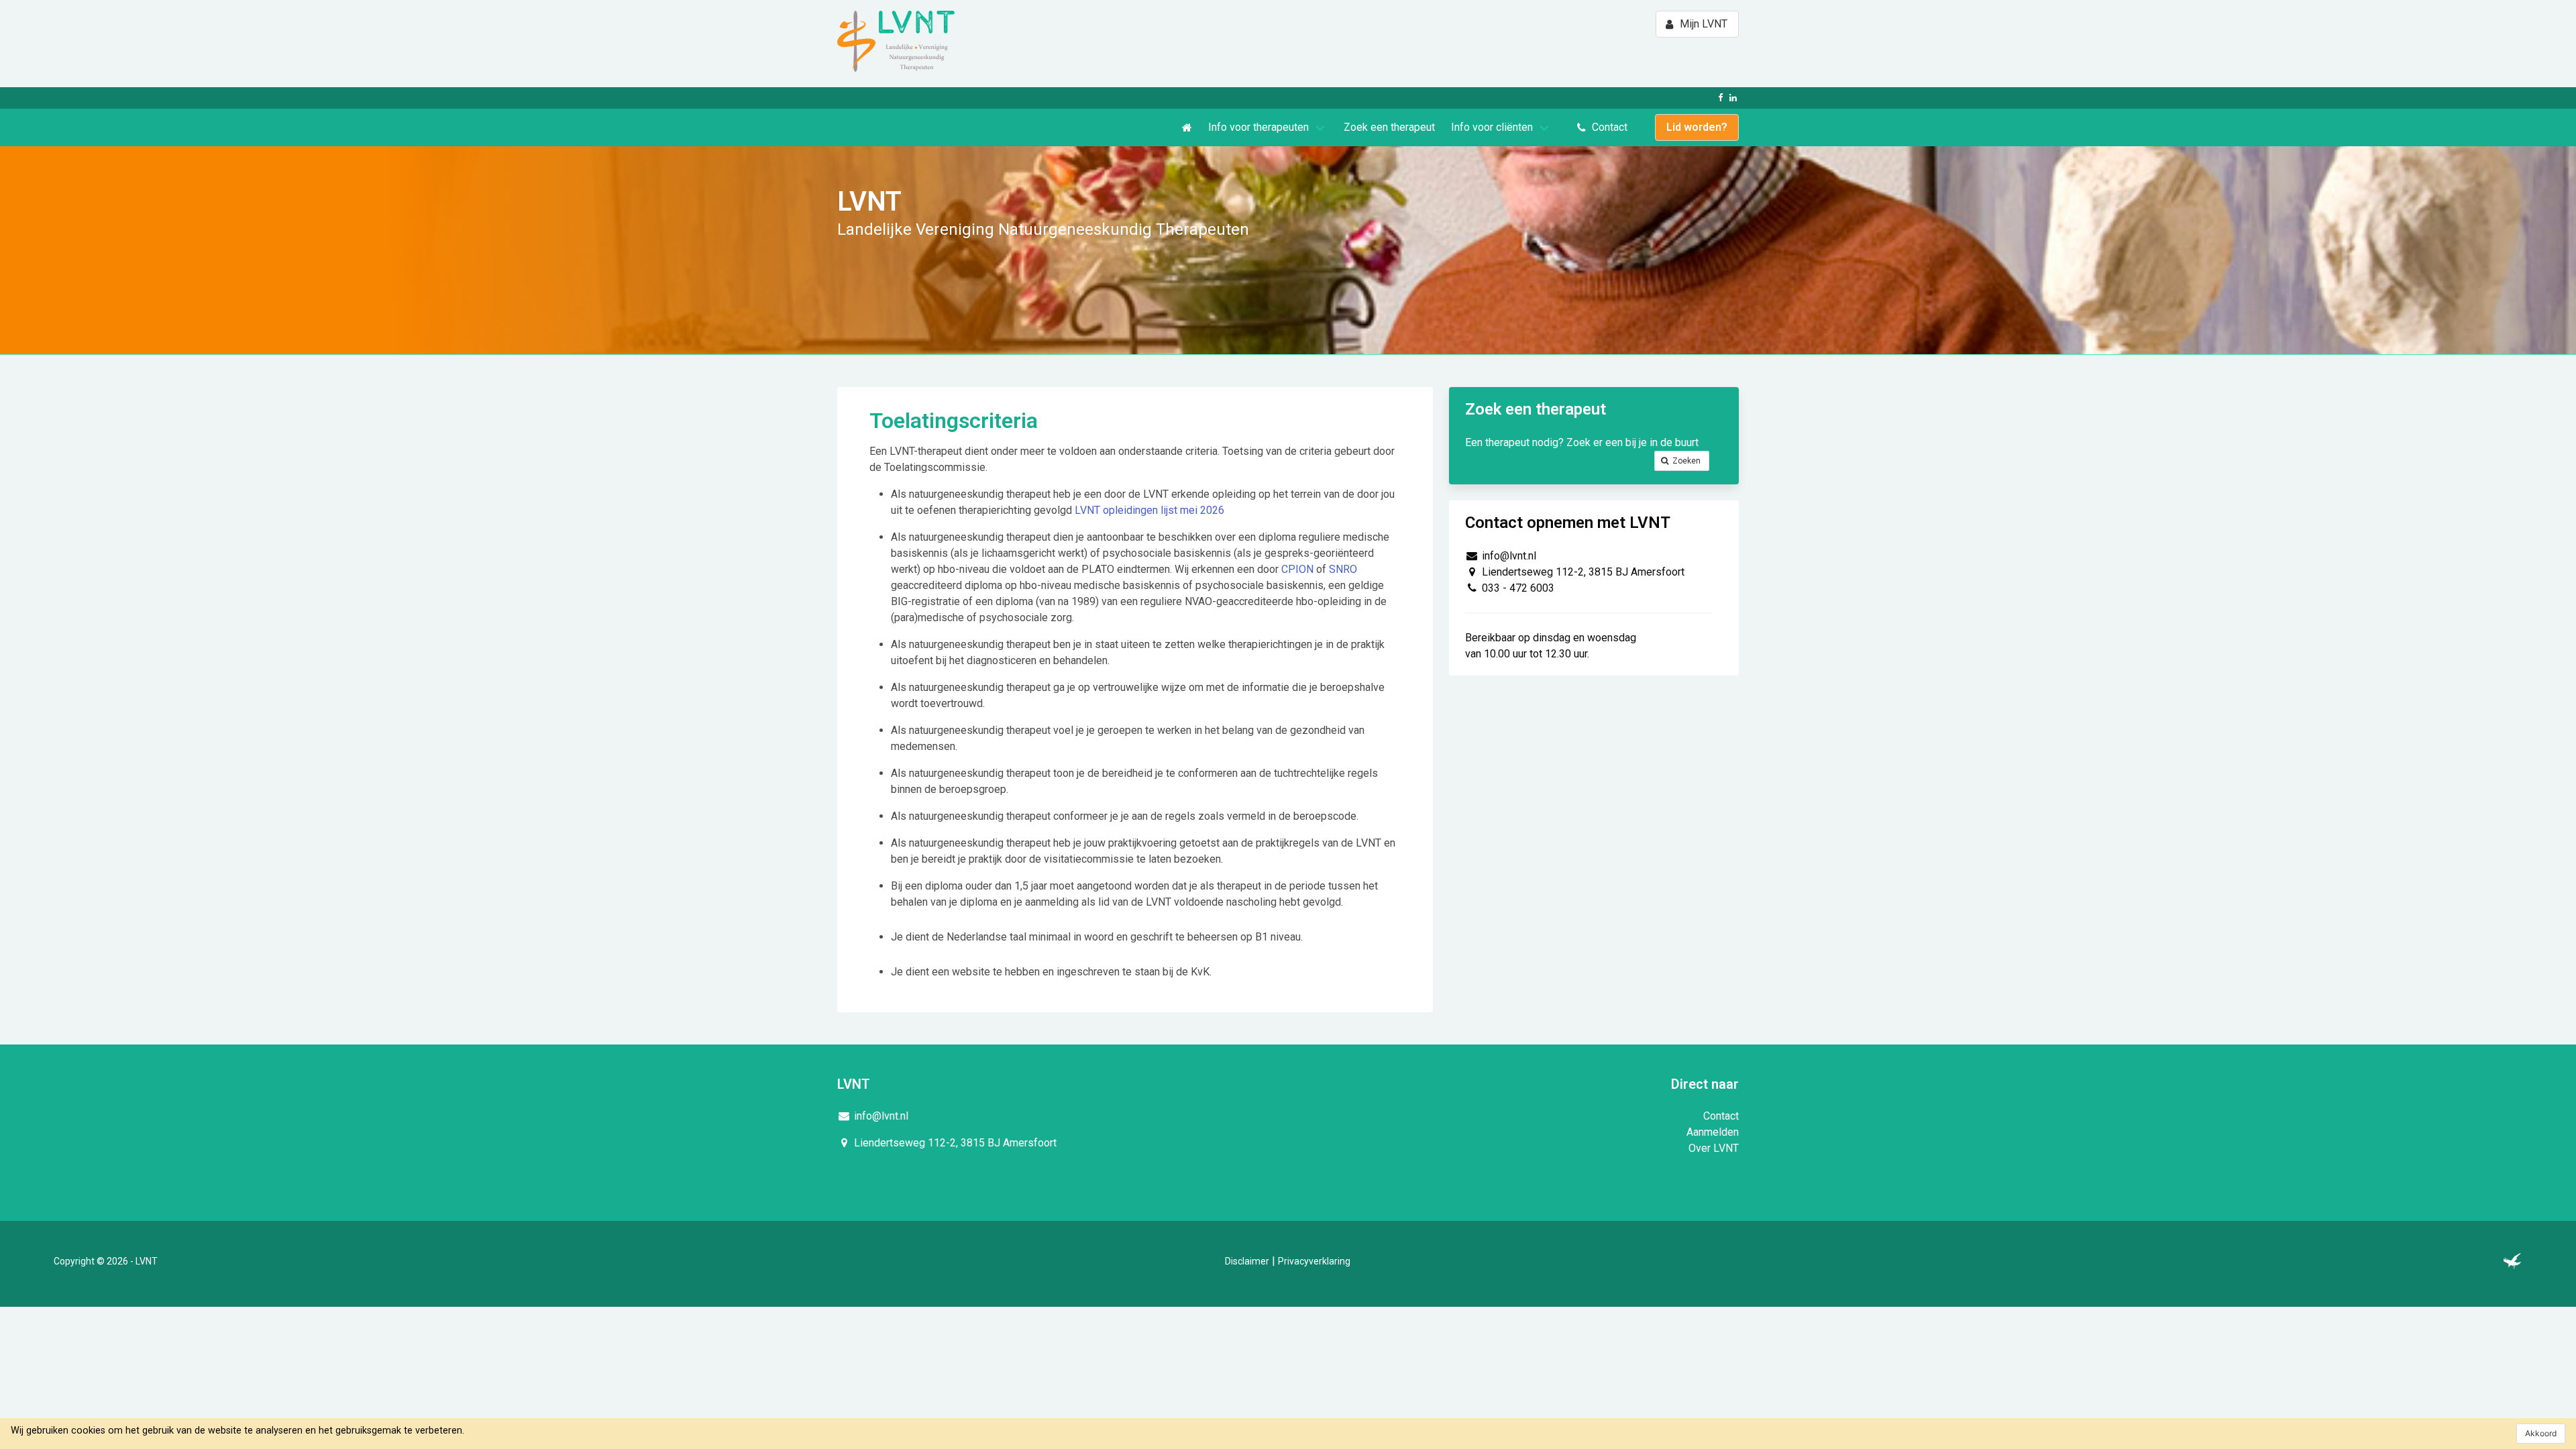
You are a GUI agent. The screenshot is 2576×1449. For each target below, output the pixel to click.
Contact (1721, 1116)
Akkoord (2541, 1433)
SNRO (1343, 569)
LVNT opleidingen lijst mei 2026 (1149, 510)
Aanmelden (1713, 1132)
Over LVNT (1714, 1148)
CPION (1297, 569)
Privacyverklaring (1314, 1261)
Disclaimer (1247, 1261)
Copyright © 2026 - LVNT (106, 1261)
